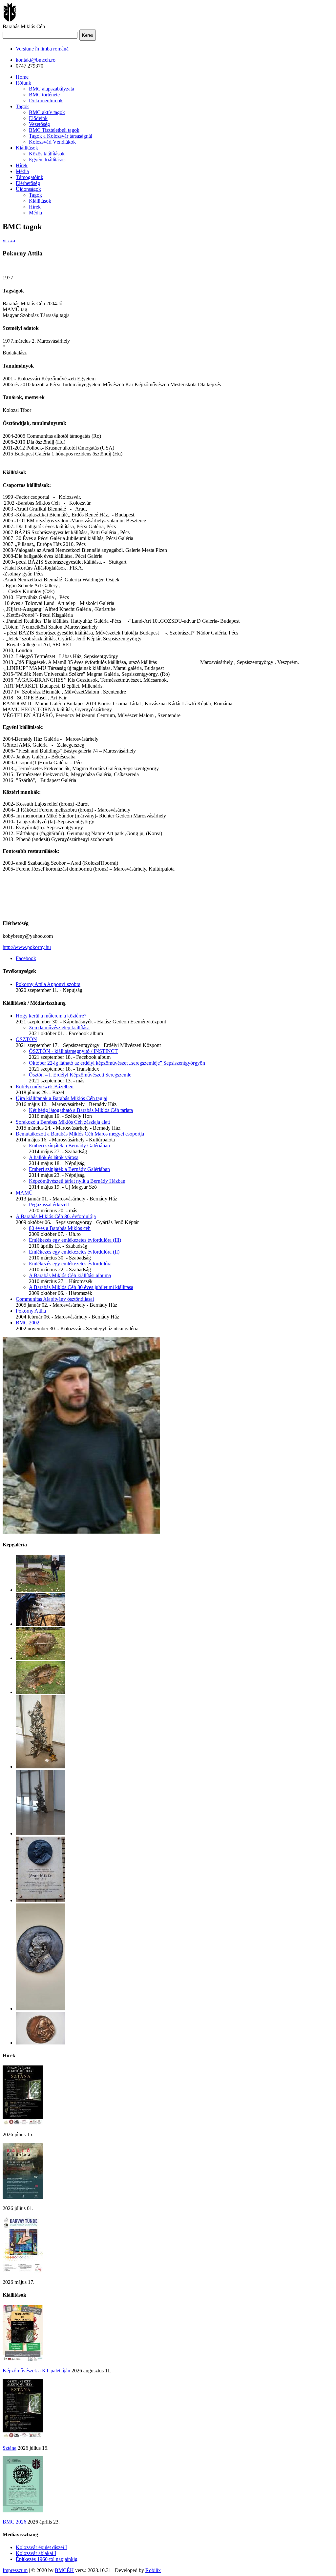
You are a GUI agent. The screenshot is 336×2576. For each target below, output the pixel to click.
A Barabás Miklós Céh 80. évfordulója (56, 1216)
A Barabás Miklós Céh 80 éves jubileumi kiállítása (81, 1287)
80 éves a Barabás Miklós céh (60, 1228)
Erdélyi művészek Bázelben (45, 1087)
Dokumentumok (46, 101)
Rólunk (23, 83)
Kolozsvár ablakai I (36, 2553)
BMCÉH (64, 2570)
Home (22, 77)
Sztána (10, 2448)
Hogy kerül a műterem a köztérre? (51, 1016)
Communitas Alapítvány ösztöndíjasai (55, 1299)
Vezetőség (39, 124)
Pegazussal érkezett (49, 1205)
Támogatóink (30, 177)
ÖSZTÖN (26, 1039)
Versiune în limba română (42, 49)
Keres (88, 35)
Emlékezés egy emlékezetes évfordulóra (70, 1264)
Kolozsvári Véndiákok (52, 142)
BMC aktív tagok (47, 112)
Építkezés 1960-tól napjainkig (47, 2559)
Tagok (22, 106)
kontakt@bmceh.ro (36, 60)
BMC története (44, 95)
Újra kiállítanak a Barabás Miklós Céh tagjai (62, 1098)
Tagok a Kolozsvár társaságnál (61, 136)
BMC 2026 (14, 2522)
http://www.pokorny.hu (27, 947)
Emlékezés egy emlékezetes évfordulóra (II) (74, 1252)
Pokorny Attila (31, 1311)
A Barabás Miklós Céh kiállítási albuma (70, 1275)
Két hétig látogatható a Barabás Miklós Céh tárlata (81, 1110)
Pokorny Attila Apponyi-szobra (48, 984)
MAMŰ (24, 1193)
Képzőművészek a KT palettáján (36, 2371)
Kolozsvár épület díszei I (41, 2547)
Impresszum (15, 2570)
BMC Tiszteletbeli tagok (54, 130)
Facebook (26, 958)
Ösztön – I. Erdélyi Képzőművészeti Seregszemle (80, 1075)
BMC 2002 (28, 1323)
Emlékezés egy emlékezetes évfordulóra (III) (75, 1240)
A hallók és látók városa (54, 1157)
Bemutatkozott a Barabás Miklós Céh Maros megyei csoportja (80, 1134)
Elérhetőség (28, 183)
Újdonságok (28, 189)
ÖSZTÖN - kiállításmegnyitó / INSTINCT (73, 1051)
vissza (9, 241)
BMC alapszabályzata (52, 89)
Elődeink (38, 118)
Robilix (153, 2570)
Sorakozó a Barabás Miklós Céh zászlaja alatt (63, 1122)
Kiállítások (27, 148)
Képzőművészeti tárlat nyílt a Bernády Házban (77, 1181)
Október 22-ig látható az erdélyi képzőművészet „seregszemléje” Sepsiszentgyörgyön (117, 1063)
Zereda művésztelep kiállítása (59, 1027)
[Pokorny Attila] (81, 1532)
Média (22, 171)
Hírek (22, 165)
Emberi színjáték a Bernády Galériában (69, 1146)
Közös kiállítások (47, 154)
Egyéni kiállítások (47, 160)
